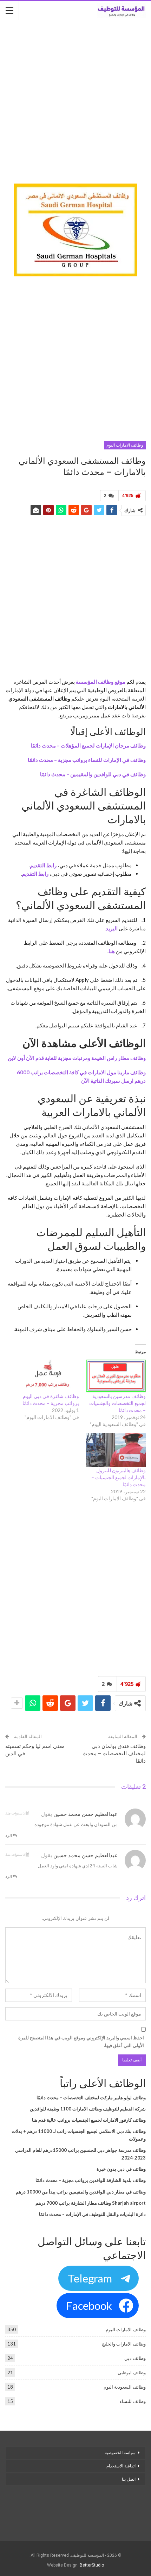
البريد (112, 928)
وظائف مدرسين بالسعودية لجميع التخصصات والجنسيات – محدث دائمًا (117, 1403)
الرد (9, 1835)
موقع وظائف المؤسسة (101, 682)
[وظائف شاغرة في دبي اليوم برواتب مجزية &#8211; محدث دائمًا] (49, 1376)
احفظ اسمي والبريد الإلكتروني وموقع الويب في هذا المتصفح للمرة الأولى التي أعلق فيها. (81, 2041)
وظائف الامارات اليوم (125, 445)
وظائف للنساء (133, 2401)
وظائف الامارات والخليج (124, 2344)
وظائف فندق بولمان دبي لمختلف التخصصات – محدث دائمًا (114, 1754)
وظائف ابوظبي (132, 2372)
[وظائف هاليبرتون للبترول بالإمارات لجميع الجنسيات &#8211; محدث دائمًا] (116, 1450)
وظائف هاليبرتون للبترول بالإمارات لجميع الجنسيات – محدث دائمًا (119, 1477)
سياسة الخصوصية (120, 2453)
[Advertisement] (75, 103)
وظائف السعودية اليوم (125, 2387)
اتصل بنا (128, 2479)
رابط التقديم (43, 865)
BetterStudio (92, 2565)
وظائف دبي (135, 2358)
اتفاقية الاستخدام (121, 2466)
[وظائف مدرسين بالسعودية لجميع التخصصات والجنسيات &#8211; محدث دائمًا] (116, 1376)
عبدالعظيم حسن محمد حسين (86, 1814)
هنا (112, 951)
